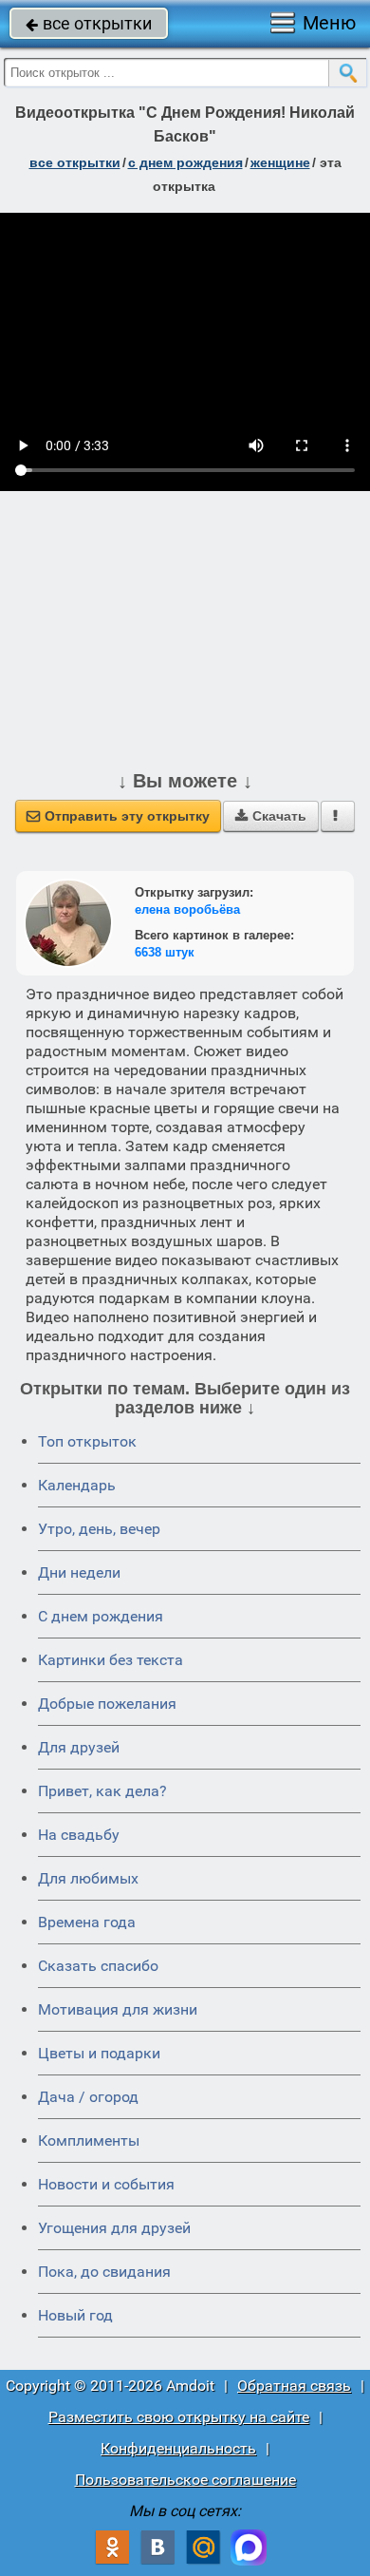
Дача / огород (88, 2097)
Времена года (87, 1922)
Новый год (75, 2315)
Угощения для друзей (114, 2228)
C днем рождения (101, 1616)
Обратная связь (294, 2386)
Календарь (77, 1485)
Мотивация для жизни (118, 2009)
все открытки (89, 23)
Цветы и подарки (99, 2053)
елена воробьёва (187, 909)
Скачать (271, 816)
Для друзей (79, 1747)
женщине (280, 162)
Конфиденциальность (178, 2448)
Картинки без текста (111, 1660)
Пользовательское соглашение (185, 2480)
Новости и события (106, 2184)
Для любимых (88, 1878)
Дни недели (79, 1572)
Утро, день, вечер (99, 1529)
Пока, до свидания (104, 2272)
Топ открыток (87, 1441)
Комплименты (89, 2140)
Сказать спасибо (98, 1966)
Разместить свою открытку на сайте (179, 2417)
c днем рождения (185, 162)
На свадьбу (79, 1835)
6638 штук (165, 952)
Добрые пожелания (107, 1704)
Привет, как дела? (102, 1791)
